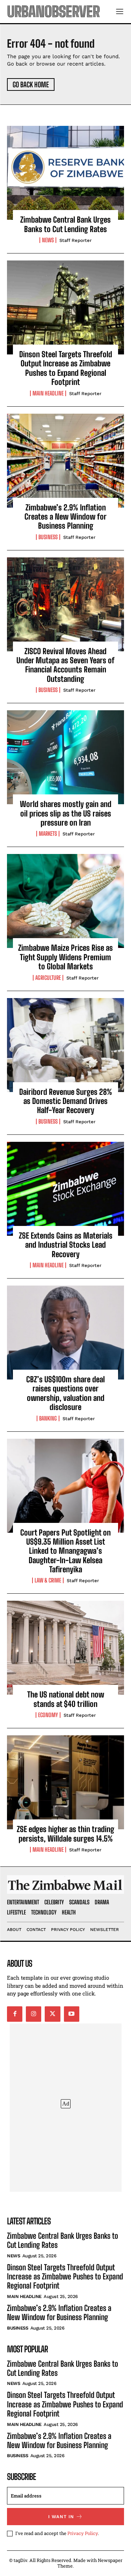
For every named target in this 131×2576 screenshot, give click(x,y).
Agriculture (48, 978)
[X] (52, 2014)
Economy (48, 1715)
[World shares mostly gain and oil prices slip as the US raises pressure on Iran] (65, 757)
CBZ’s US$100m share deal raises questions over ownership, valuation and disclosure (65, 1393)
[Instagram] (34, 2014)
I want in (61, 2517)
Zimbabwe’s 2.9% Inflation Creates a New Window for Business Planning (65, 517)
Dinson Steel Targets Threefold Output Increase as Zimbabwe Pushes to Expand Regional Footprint (66, 368)
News (48, 240)
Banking (48, 1418)
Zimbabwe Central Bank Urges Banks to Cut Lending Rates (65, 224)
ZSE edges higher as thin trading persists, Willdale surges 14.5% (65, 1834)
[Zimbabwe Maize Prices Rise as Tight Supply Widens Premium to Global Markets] (65, 901)
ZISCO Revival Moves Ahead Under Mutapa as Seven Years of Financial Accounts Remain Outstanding (65, 665)
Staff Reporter (75, 240)
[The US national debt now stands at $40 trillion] (65, 1648)
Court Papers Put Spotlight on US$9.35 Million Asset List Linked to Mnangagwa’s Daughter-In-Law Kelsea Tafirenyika (65, 1551)
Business (48, 537)
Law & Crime (48, 1580)
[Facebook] (15, 2014)
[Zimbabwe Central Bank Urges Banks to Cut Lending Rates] (65, 173)
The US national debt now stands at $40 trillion (66, 1699)
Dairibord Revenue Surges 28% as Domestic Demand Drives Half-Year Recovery (66, 1101)
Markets (48, 834)
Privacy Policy (83, 2533)
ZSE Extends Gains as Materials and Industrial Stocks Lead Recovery (66, 1245)
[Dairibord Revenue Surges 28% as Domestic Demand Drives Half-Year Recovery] (65, 1045)
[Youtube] (72, 2014)
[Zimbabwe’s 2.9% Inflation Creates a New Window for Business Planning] (65, 461)
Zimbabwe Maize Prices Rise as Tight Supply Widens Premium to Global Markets (65, 957)
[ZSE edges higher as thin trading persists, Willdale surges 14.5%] (65, 1782)
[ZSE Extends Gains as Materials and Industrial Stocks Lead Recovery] (65, 1189)
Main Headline (48, 393)
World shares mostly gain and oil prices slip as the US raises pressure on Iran (66, 813)
